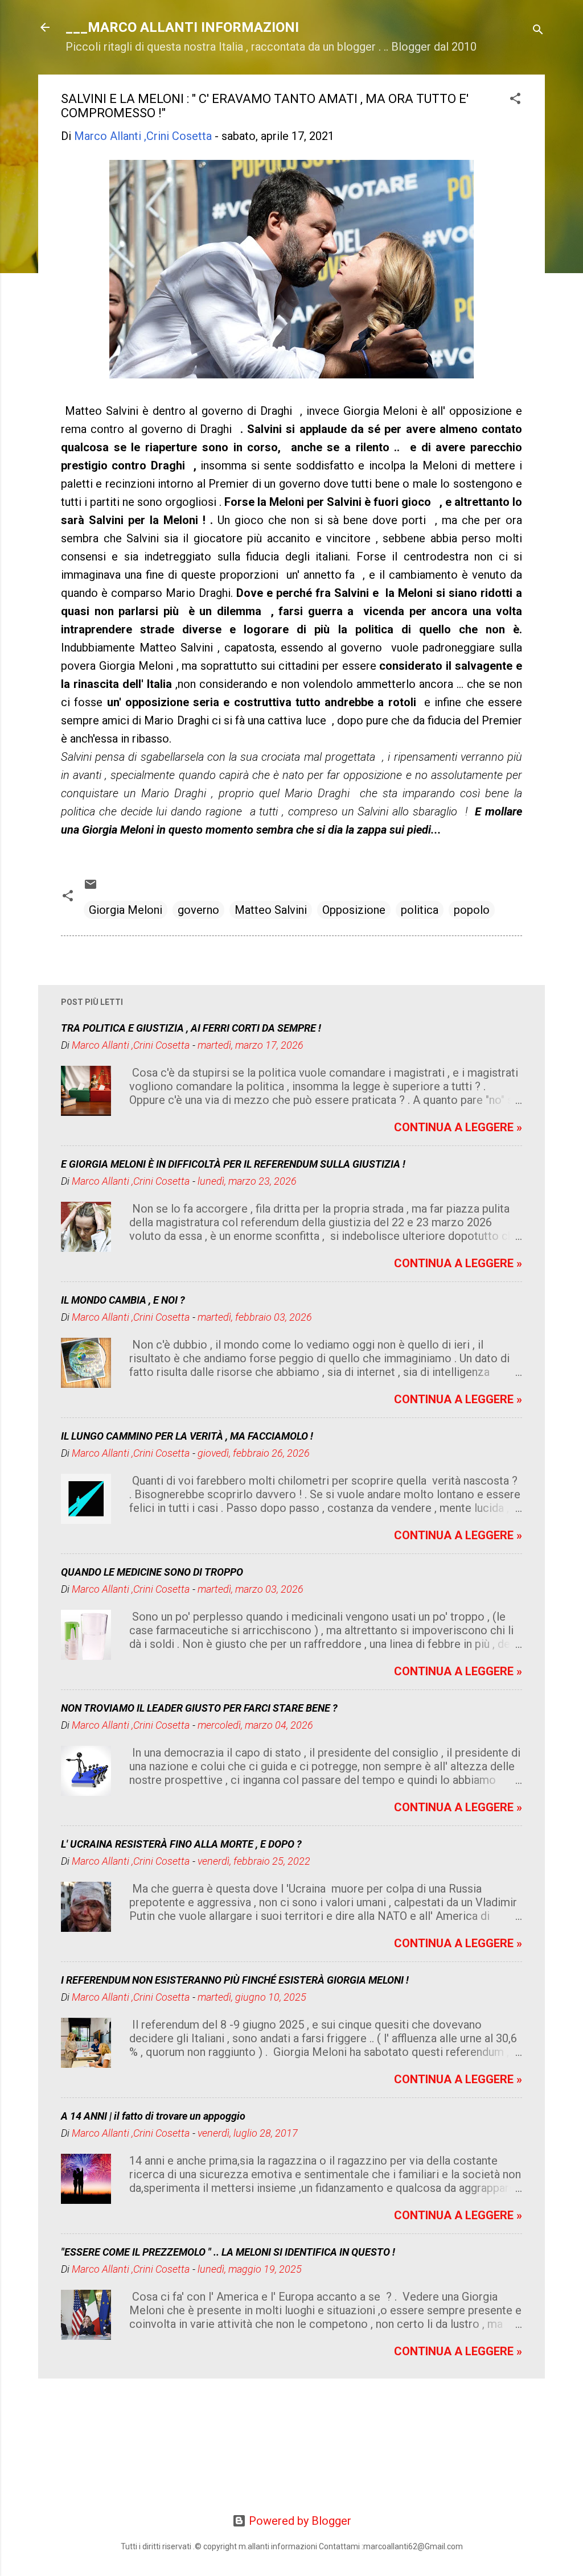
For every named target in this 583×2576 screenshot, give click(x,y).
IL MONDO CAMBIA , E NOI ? (123, 1300)
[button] (515, 100)
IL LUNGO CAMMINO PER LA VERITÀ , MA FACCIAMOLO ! (187, 1436)
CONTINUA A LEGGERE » (458, 1127)
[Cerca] (538, 31)
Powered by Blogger (299, 2521)
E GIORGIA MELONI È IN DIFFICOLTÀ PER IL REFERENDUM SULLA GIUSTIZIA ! (233, 1164)
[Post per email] (91, 887)
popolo (472, 910)
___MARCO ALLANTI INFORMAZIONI (182, 27)
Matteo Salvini (271, 910)
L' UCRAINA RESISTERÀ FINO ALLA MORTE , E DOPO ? (181, 1844)
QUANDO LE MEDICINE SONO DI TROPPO (152, 1572)
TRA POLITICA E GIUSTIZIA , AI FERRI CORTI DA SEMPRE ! (191, 1028)
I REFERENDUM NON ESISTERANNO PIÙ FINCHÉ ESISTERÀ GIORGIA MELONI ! (235, 1980)
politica (420, 910)
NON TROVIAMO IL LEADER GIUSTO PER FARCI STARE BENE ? (199, 1708)
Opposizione (354, 910)
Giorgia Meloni (126, 910)
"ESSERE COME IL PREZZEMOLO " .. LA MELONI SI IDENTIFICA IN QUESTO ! (228, 2252)
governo (198, 910)
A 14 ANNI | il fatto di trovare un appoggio (153, 2116)
